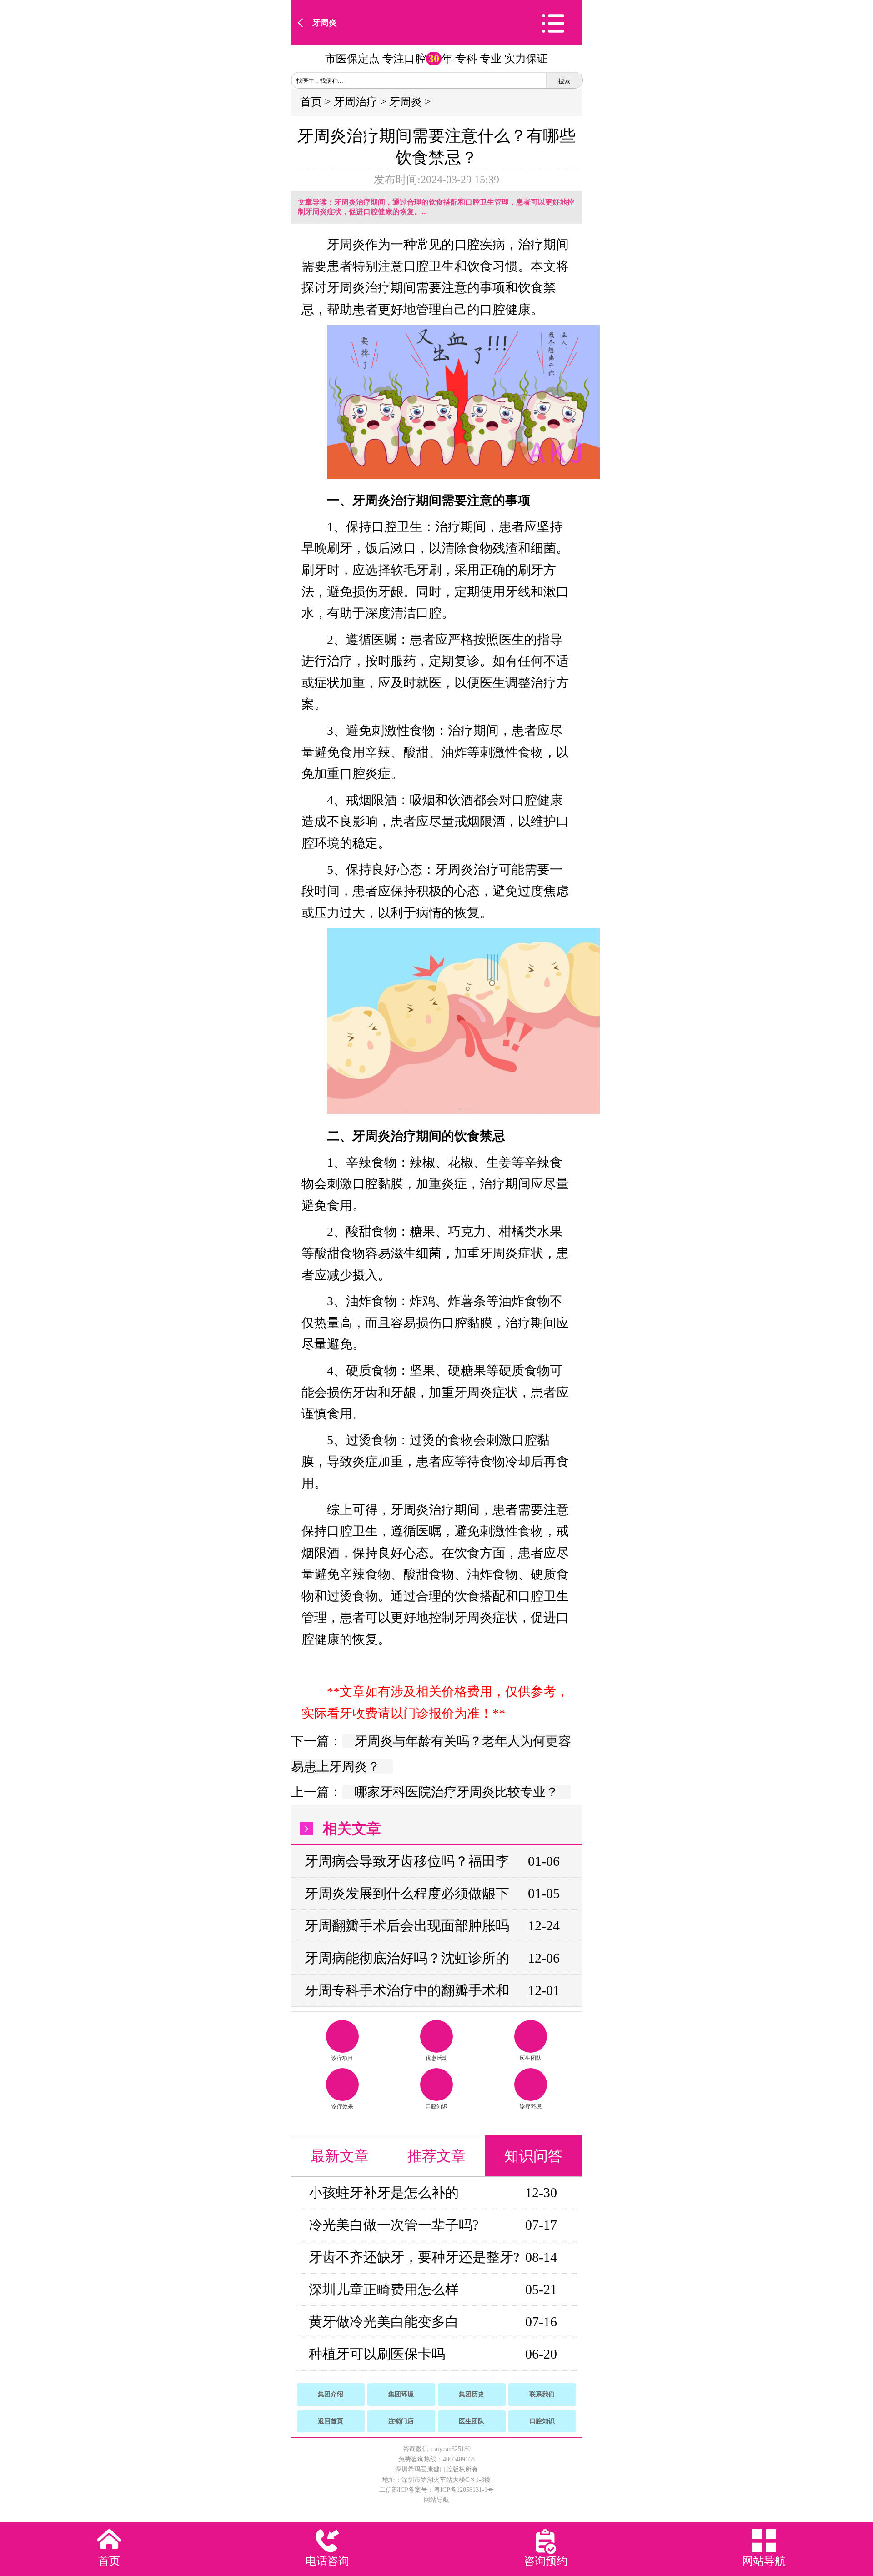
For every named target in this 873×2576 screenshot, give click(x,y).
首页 (311, 102)
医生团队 (531, 2058)
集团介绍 (331, 2394)
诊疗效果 (342, 2106)
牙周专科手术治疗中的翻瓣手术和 (407, 1990)
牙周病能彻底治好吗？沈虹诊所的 (407, 1958)
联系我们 (542, 2394)
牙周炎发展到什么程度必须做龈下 (407, 1893)
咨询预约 (546, 2561)
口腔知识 (436, 2106)
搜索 (564, 81)
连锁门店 (401, 2421)
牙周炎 (325, 23)
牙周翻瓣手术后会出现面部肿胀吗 (407, 1926)
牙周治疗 (356, 102)
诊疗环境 (531, 2106)
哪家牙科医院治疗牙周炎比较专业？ (457, 1792)
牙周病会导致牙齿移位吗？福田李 (407, 1861)
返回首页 (331, 2421)
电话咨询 (327, 2561)
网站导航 (436, 2500)
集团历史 (472, 2394)
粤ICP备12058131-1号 (464, 2490)
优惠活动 (436, 2058)
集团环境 (401, 2394)
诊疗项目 (342, 2058)
